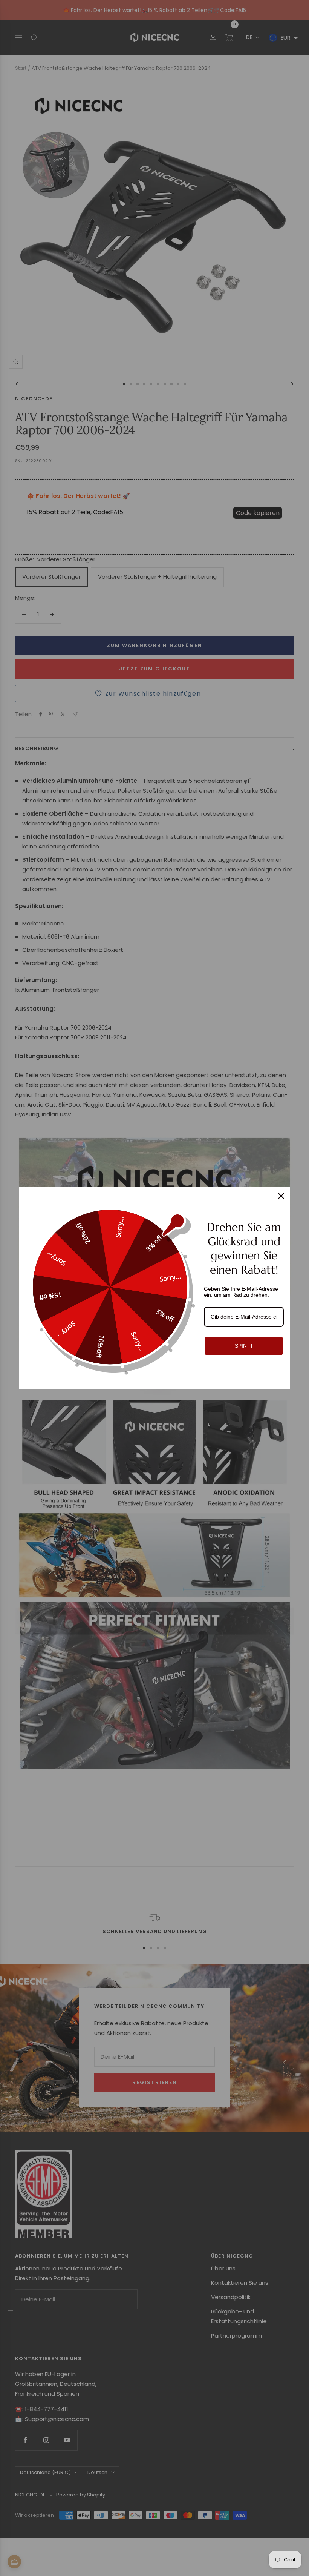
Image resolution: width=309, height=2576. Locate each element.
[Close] (281, 1196)
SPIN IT (244, 1346)
